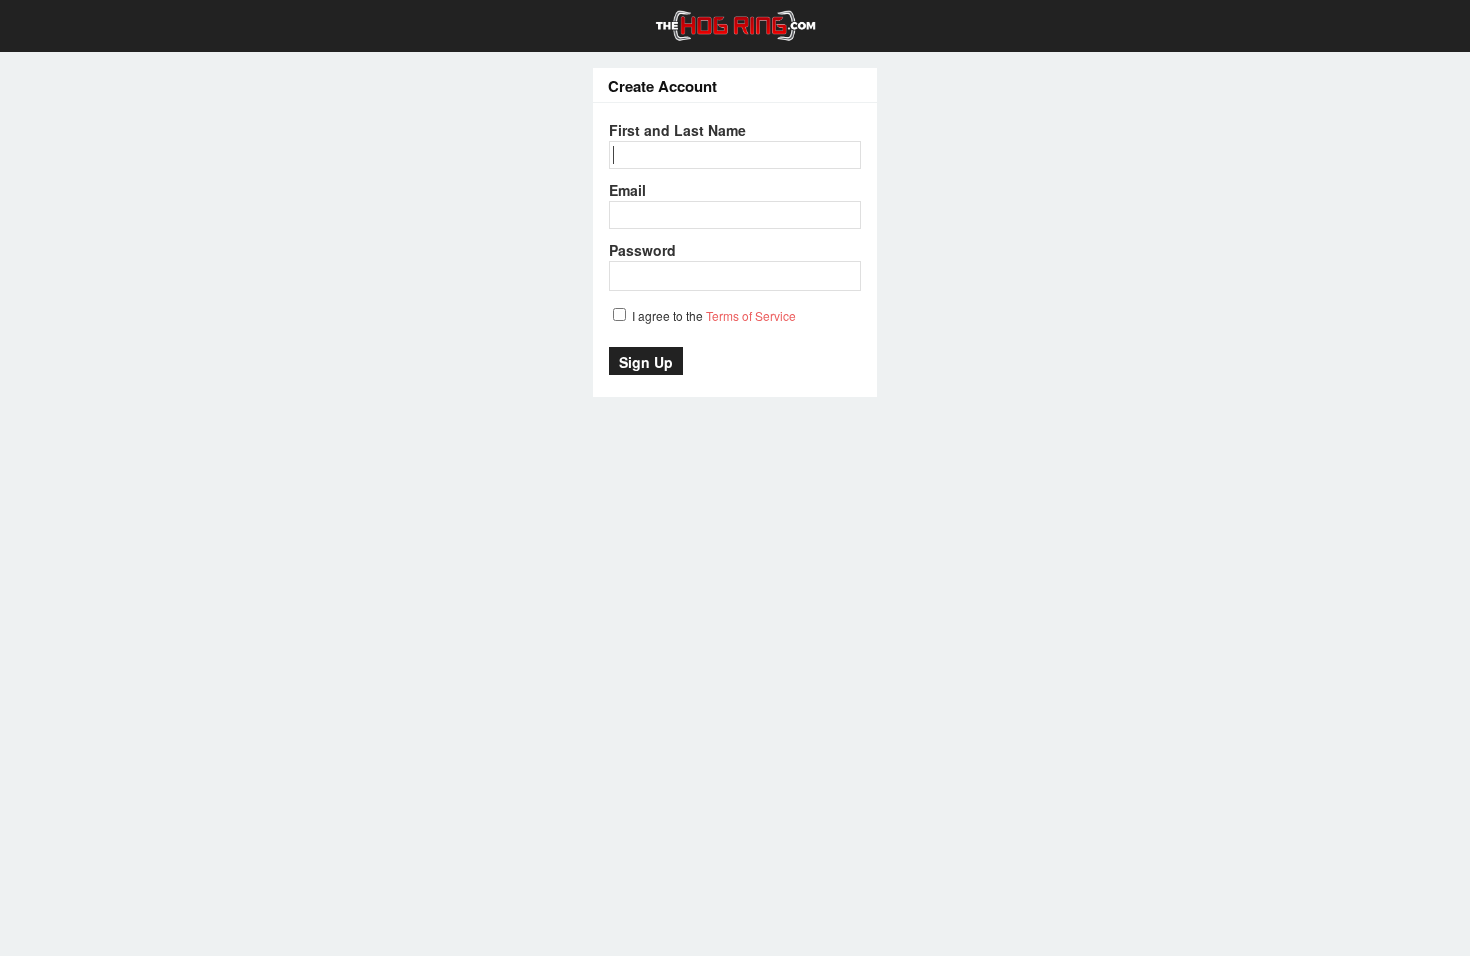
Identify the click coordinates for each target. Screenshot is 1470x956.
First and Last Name (677, 130)
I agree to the (712, 315)
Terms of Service (751, 315)
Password (642, 250)
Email (627, 190)
